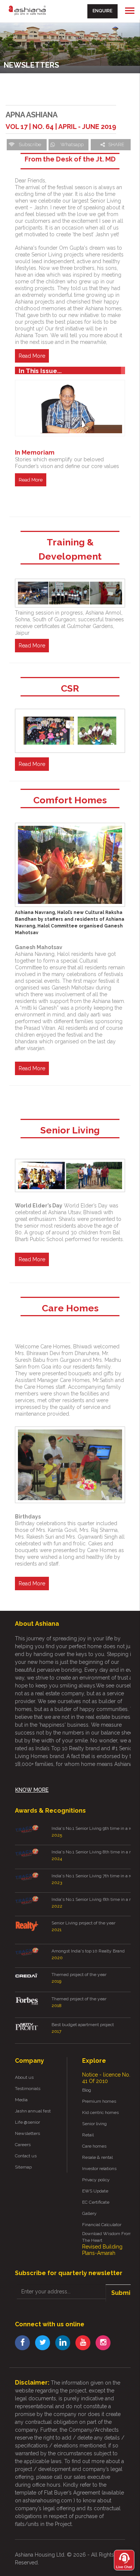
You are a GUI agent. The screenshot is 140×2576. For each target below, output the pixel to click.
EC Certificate (96, 2202)
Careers (23, 2145)
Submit (122, 2293)
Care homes (94, 2146)
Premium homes (99, 2101)
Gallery (89, 2213)
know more (32, 1790)
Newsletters (27, 2133)
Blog (87, 2090)
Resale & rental (97, 2157)
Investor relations (99, 2169)
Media (21, 2100)
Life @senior (27, 2122)
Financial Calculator (102, 2225)
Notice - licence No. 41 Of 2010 (106, 2078)
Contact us (26, 2156)
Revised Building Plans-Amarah (102, 2250)
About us (24, 2077)
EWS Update (95, 2191)
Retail (88, 2135)
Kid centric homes (100, 2112)
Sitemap (23, 2167)
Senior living (94, 2124)
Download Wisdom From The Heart (107, 2237)
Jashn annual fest (33, 2111)
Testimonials (28, 2089)
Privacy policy (96, 2180)
